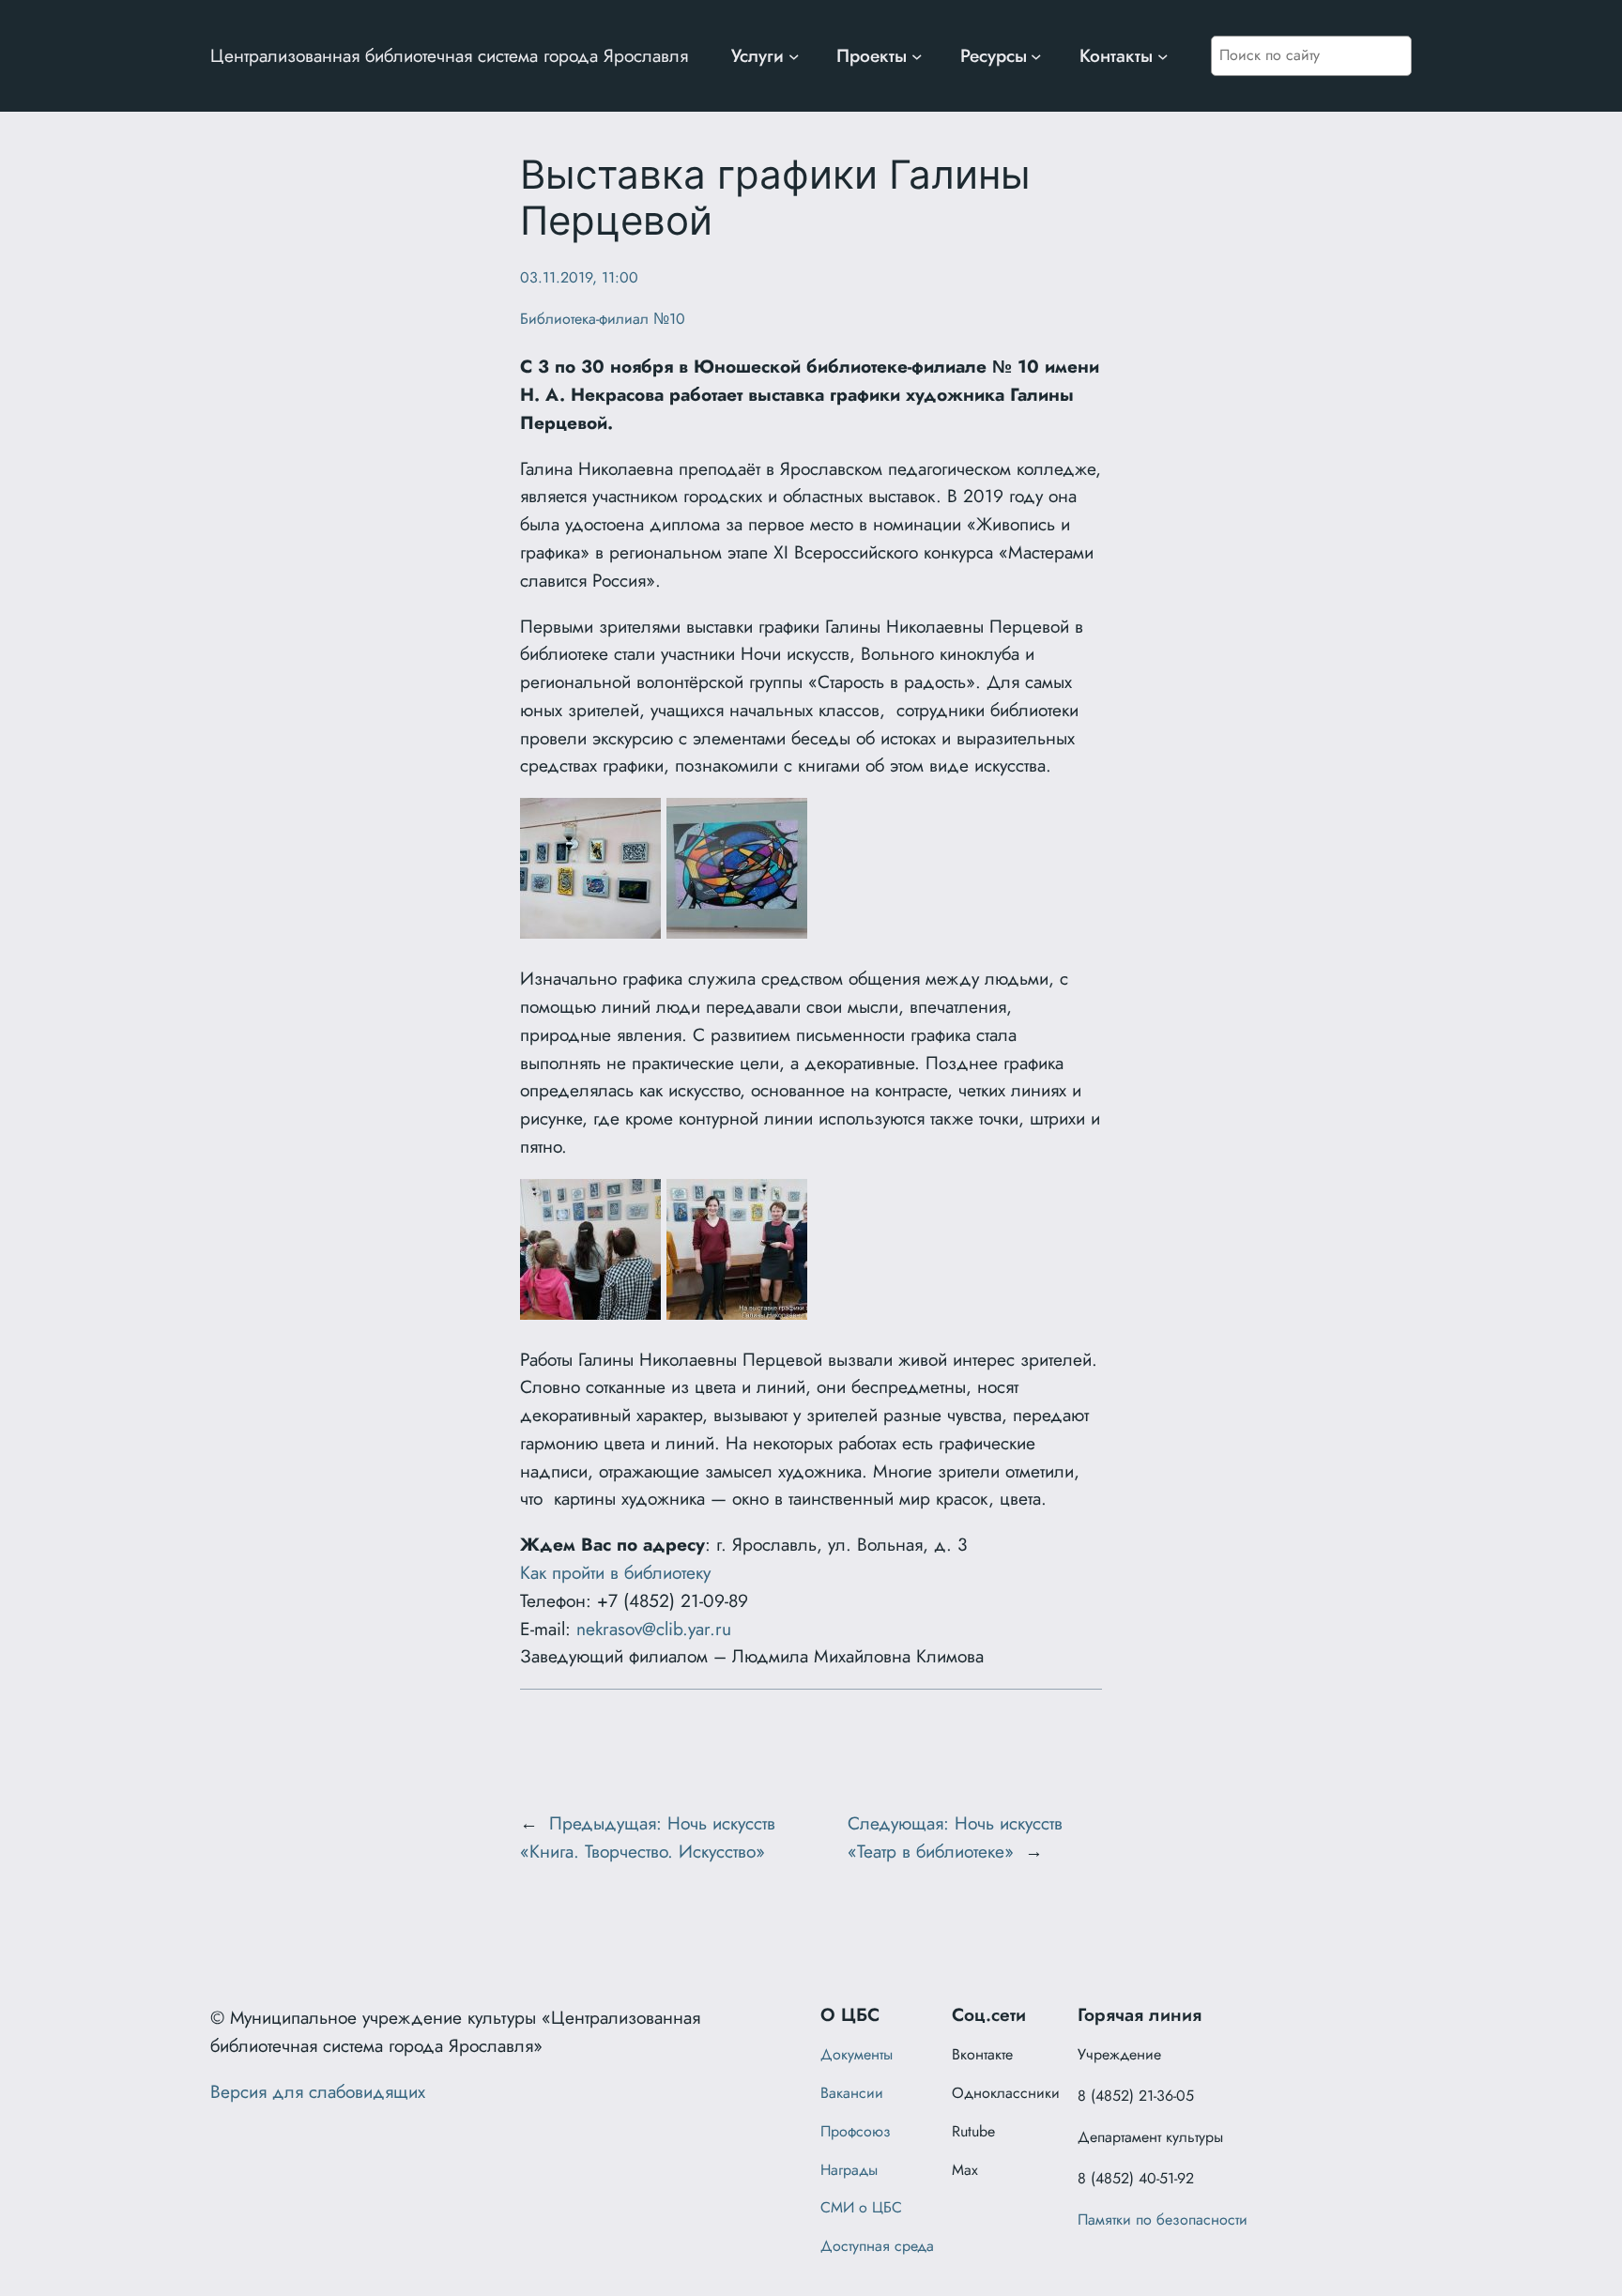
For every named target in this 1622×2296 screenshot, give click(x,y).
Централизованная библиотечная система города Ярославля (449, 55)
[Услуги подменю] (794, 56)
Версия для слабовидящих (318, 2091)
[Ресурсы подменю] (1036, 56)
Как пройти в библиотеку (615, 1572)
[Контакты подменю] (1163, 56)
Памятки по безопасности (1163, 2219)
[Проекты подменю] (917, 56)
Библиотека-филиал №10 (603, 319)
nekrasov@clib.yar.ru (654, 1629)
